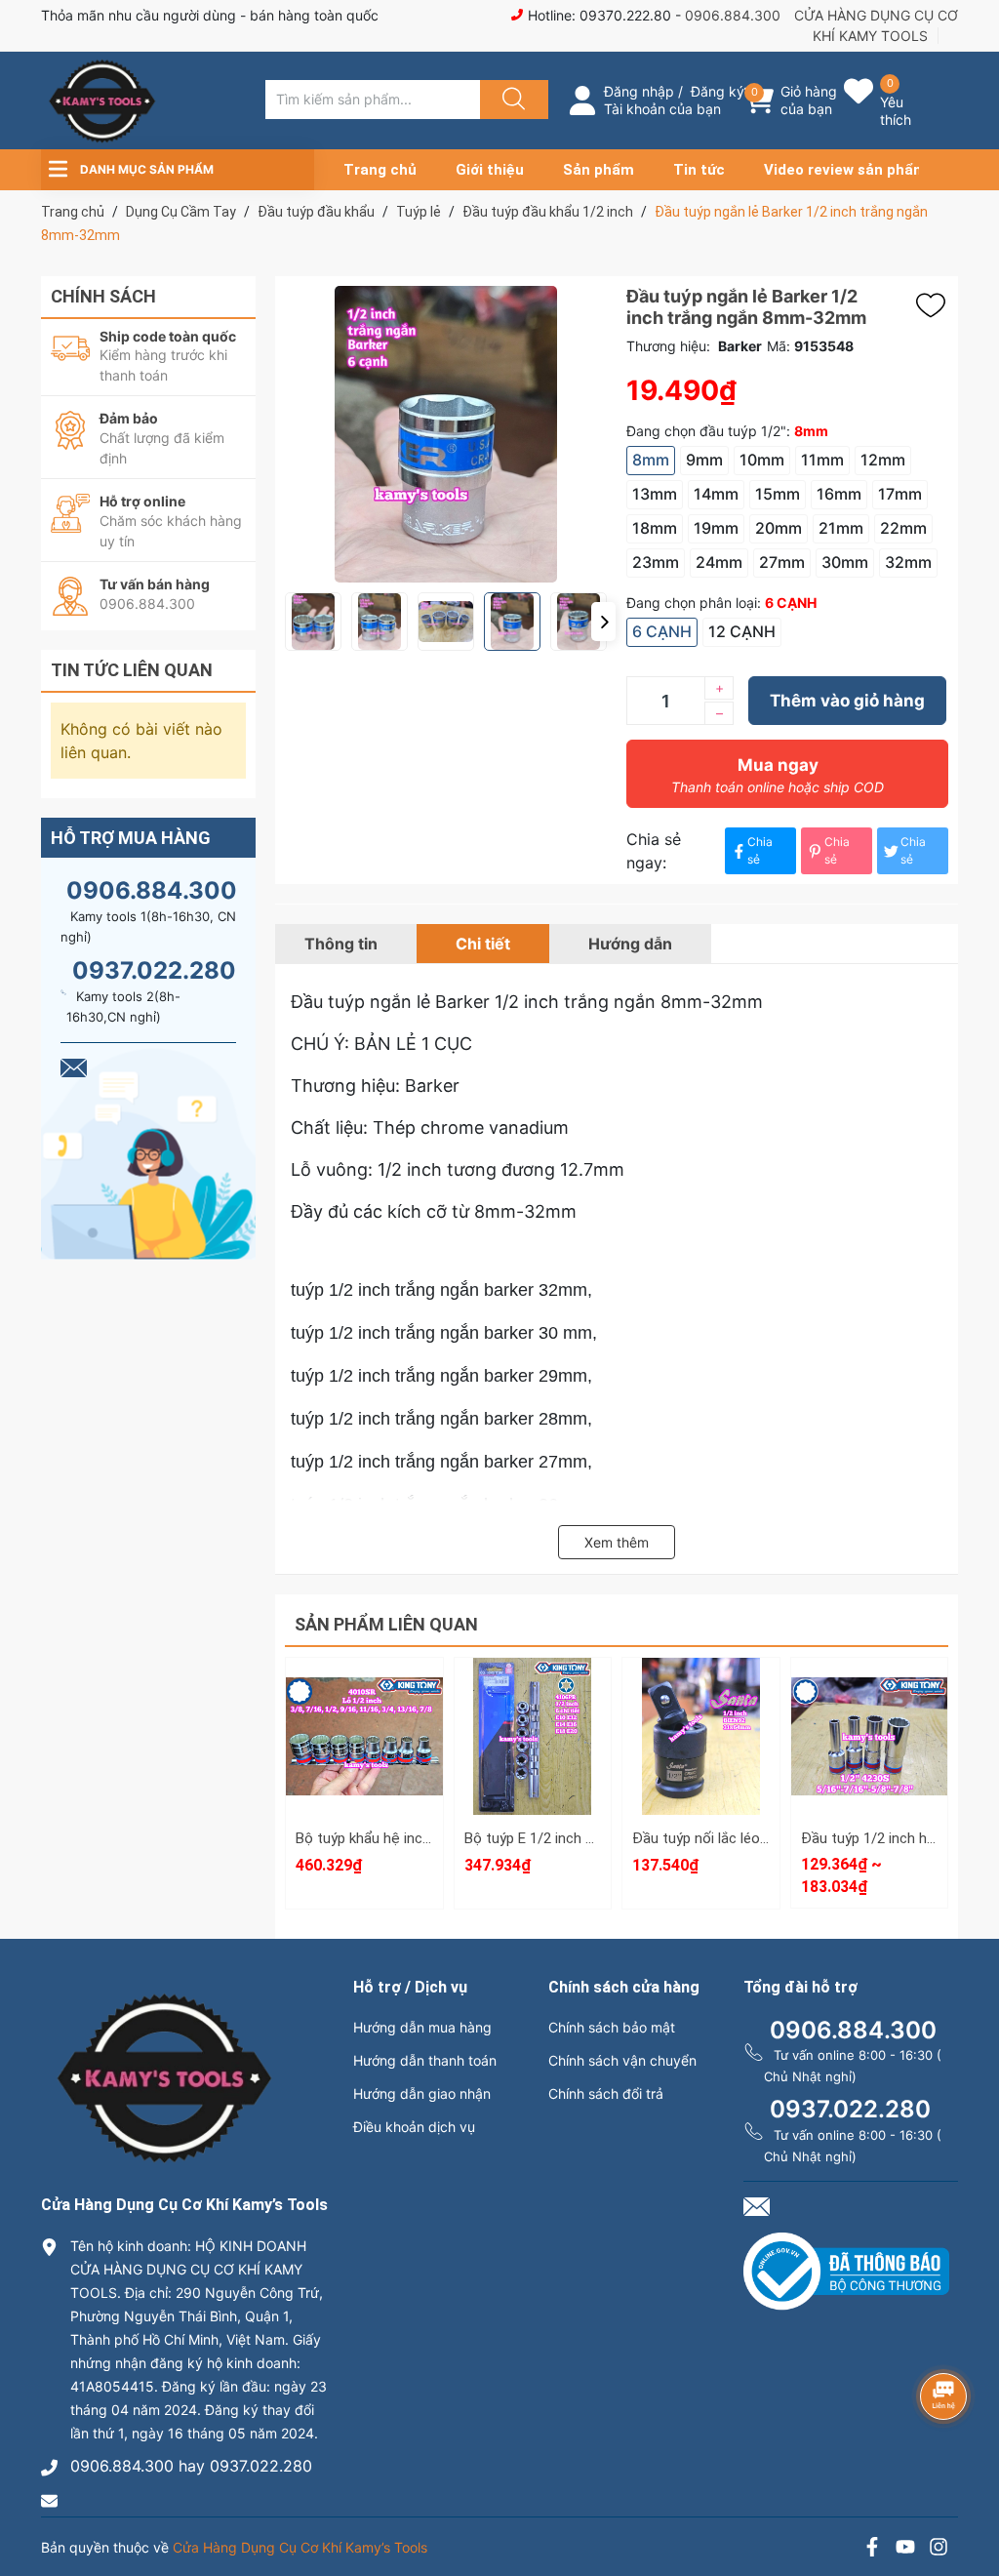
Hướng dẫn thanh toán (425, 2060)
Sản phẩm (599, 170)
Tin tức (699, 170)
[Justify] (511, 100)
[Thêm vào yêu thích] (936, 305)
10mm (762, 460)
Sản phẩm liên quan (386, 1624)
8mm (651, 460)
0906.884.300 (733, 15)
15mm (778, 494)
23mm (656, 562)
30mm (845, 562)
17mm (900, 494)
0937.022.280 (154, 970)
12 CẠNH (742, 631)
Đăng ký (718, 91)
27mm (782, 562)
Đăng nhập (639, 91)
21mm (841, 528)
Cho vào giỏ (364, 1770)
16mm (839, 494)
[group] (446, 434)
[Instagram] (939, 2549)
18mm (655, 528)
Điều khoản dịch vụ (414, 2127)
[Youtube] (905, 2549)
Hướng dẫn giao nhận (422, 2093)
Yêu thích (896, 111)
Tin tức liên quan (132, 670)
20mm (779, 528)
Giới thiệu (490, 170)
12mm (883, 460)
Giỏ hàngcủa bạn (809, 100)
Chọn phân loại (364, 1679)
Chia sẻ (760, 850)
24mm (719, 562)
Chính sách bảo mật (612, 2027)
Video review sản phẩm (845, 170)
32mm (908, 562)
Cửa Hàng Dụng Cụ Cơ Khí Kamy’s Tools (300, 2547)
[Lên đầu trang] (968, 2493)
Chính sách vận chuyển (622, 2060)
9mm (704, 460)
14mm (716, 494)
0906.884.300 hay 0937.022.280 (191, 2466)
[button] (603, 622)
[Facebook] (872, 2549)
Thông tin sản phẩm (869, 1789)
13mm (655, 494)
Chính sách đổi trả (606, 2093)
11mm (822, 460)
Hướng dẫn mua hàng (422, 2027)
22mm (903, 528)
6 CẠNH (662, 631)
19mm (716, 528)
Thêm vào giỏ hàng (847, 701)
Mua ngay (778, 775)
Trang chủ (380, 170)
